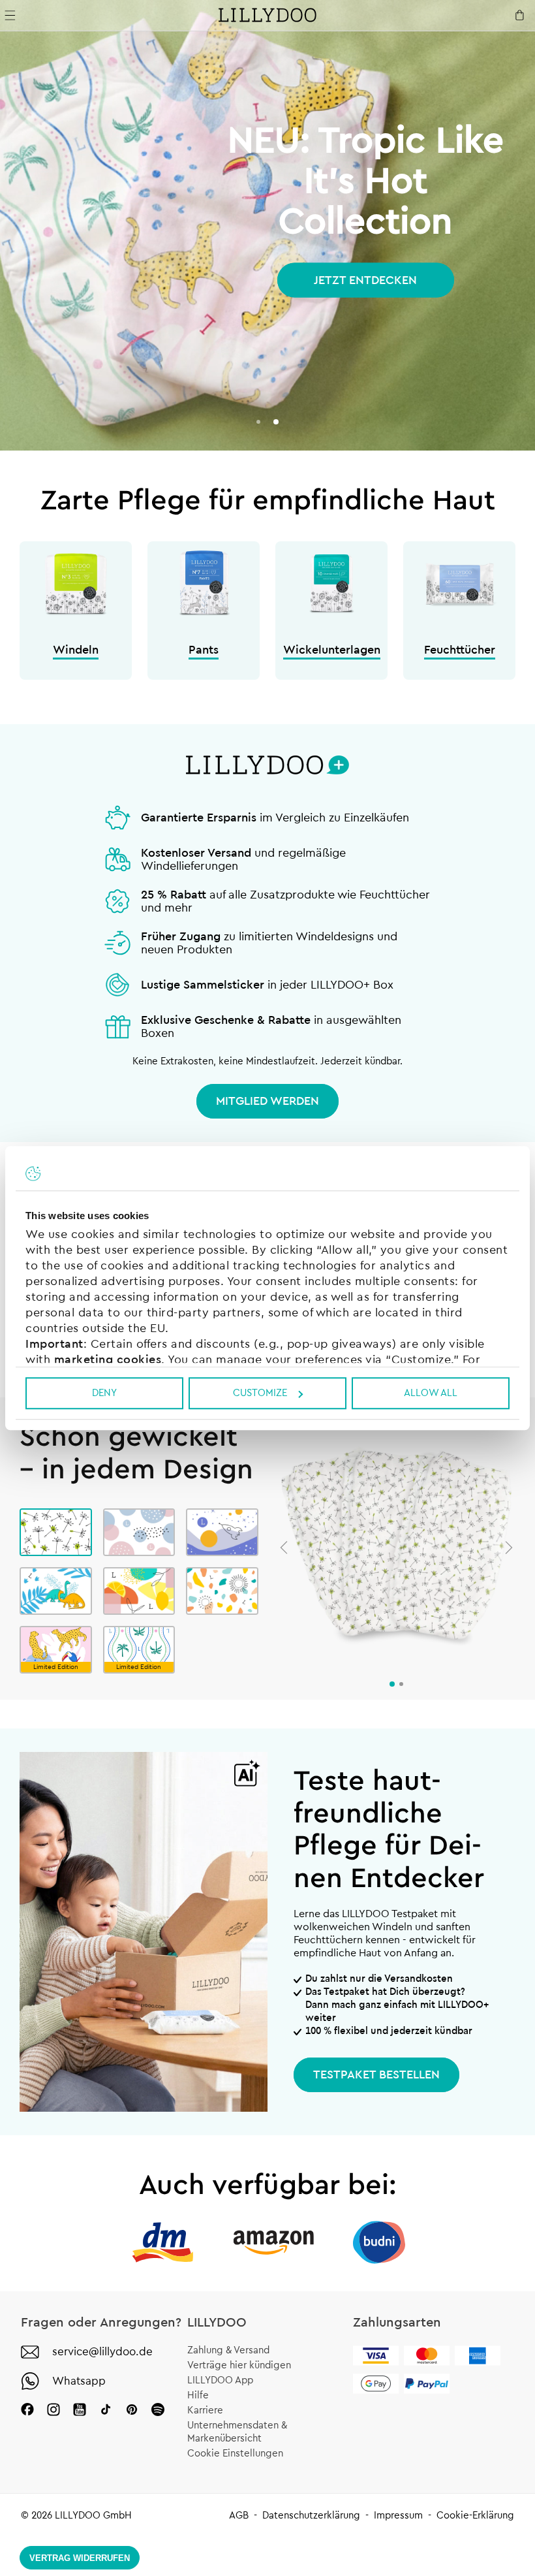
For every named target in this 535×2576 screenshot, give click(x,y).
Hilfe (198, 2395)
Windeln (76, 650)
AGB (239, 2516)
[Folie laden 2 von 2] (276, 422)
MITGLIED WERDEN (267, 1101)
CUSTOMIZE (260, 1393)
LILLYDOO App (220, 2380)
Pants (204, 650)
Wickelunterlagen (332, 650)
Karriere (205, 2410)
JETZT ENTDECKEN (365, 280)
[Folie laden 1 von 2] (258, 422)
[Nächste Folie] (509, 1548)
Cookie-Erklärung (475, 2516)
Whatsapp (79, 2381)
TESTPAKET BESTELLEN (376, 2075)
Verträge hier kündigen (239, 2365)
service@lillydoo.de (102, 2352)
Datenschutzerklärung (311, 2516)
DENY (104, 1393)
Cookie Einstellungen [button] (235, 2454)
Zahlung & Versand (228, 2350)
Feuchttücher (460, 650)
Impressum (398, 2516)
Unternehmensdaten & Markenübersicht (237, 2432)
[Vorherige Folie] (284, 1548)
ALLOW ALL (431, 1393)
